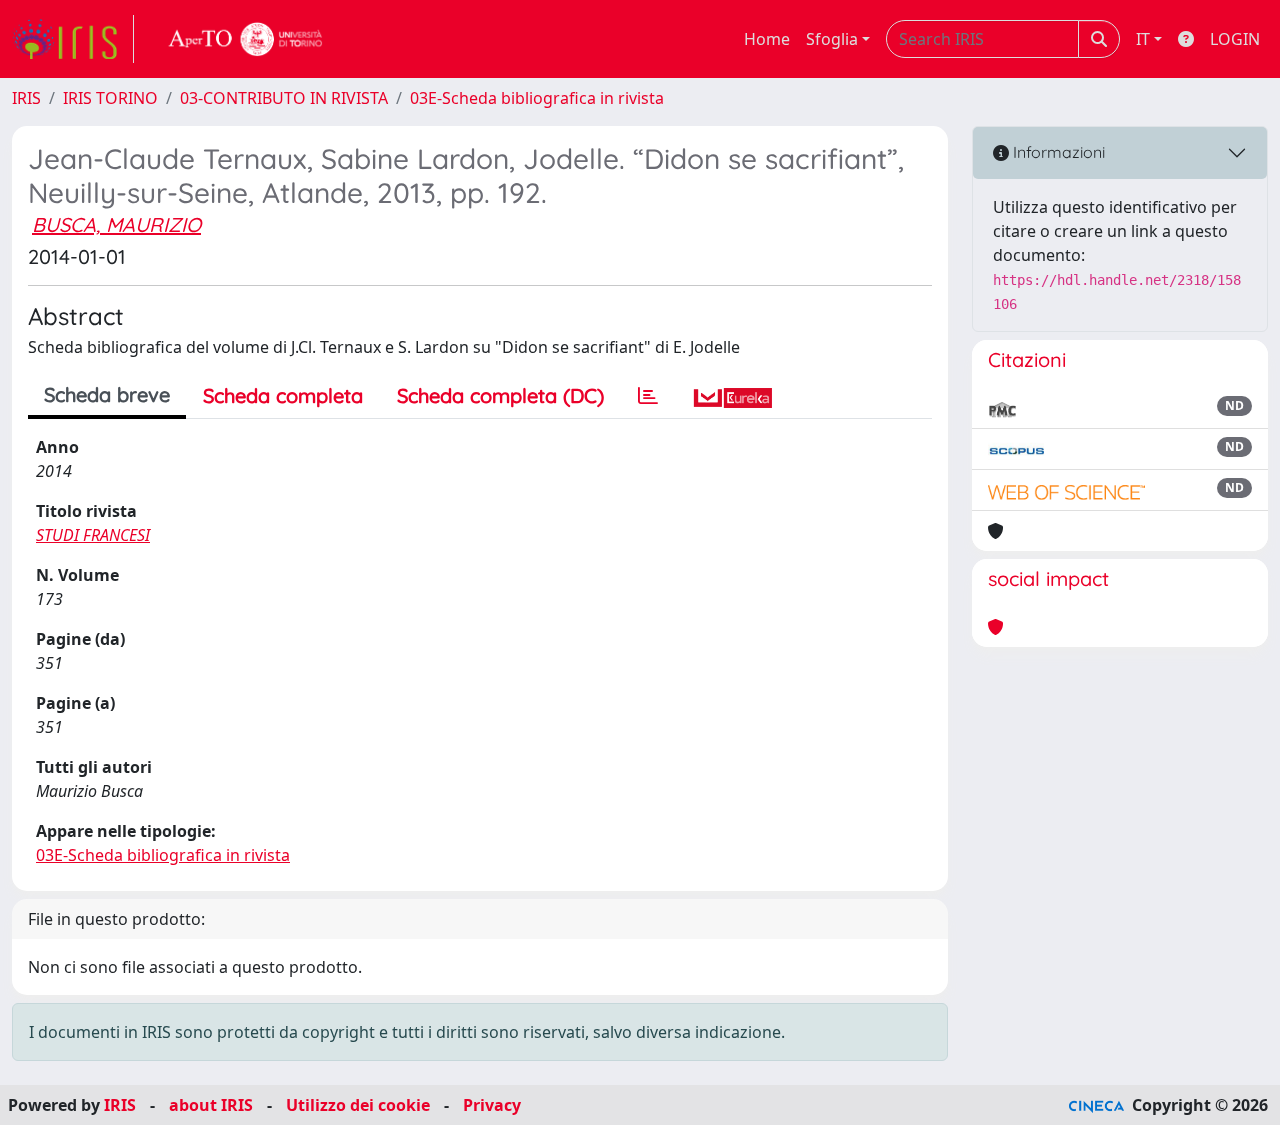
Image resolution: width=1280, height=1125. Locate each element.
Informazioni (1057, 152)
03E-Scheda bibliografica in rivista (537, 98)
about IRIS (211, 1105)
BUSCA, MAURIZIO (116, 224)
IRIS (26, 98)
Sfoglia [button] (832, 39)
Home (767, 39)
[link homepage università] (246, 39)
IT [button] (1143, 39)
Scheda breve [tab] (107, 394)
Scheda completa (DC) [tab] (500, 395)
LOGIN (1235, 39)
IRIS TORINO (110, 98)
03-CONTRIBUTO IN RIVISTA (284, 98)
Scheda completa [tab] (283, 395)
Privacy (492, 1105)
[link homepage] (73, 39)
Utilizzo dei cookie (358, 1105)
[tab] (648, 396)
